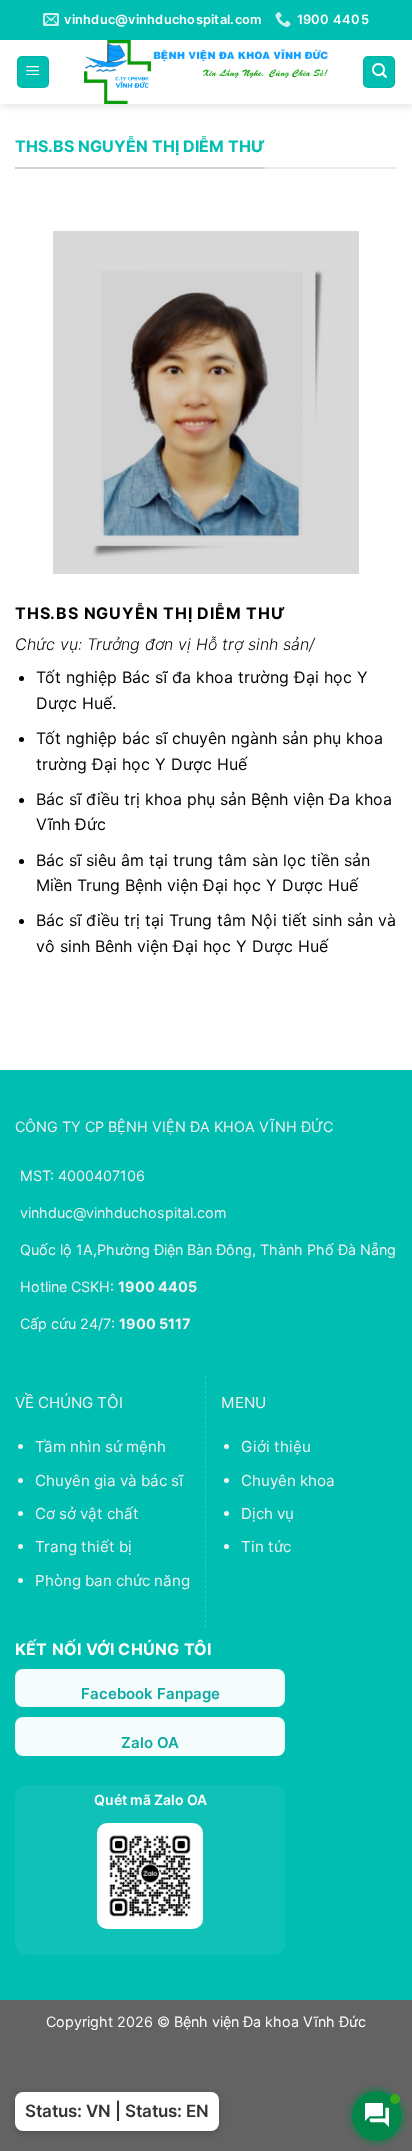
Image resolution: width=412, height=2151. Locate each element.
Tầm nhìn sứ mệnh (100, 1446)
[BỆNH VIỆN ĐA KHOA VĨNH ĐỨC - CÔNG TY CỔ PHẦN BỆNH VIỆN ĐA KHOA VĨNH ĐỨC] (206, 72)
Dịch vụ (267, 1513)
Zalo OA (150, 1742)
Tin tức (266, 1546)
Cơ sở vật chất (87, 1513)
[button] (33, 72)
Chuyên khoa (288, 1480)
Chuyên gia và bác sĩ (109, 1480)
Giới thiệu (276, 1446)
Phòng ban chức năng (112, 1580)
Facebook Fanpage (150, 1693)
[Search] (379, 72)
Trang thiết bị (83, 1546)
